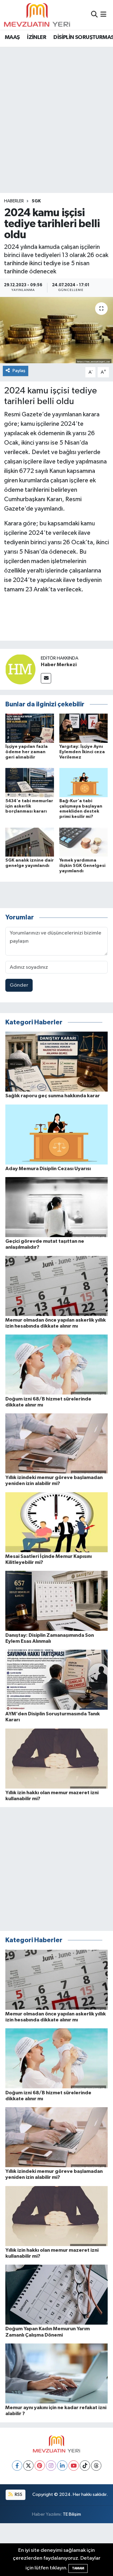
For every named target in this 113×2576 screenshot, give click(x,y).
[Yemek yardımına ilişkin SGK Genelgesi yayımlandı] (84, 842)
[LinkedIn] (62, 2466)
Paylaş (19, 371)
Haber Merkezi (59, 665)
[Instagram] (51, 2466)
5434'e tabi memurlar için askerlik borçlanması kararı (29, 806)
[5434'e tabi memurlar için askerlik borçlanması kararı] (30, 782)
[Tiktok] (85, 2466)
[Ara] (94, 15)
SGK (36, 201)
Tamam (78, 2568)
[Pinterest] (40, 2466)
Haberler (14, 201)
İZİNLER (37, 37)
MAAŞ (12, 37)
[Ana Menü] (103, 15)
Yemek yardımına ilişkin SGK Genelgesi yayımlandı (82, 866)
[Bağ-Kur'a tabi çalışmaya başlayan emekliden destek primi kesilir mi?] (84, 782)
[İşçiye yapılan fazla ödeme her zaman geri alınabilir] (30, 728)
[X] (28, 2466)
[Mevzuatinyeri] (37, 15)
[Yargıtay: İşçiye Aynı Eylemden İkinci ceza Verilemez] (84, 728)
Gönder (19, 985)
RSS (18, 2494)
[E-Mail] (46, 678)
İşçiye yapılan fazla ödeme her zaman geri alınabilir (27, 752)
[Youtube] (74, 2466)
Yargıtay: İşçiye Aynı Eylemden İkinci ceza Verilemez (82, 752)
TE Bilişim (72, 2514)
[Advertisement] (56, 107)
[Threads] (96, 2466)
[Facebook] (17, 2466)
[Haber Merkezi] (20, 669)
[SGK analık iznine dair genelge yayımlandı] (30, 842)
